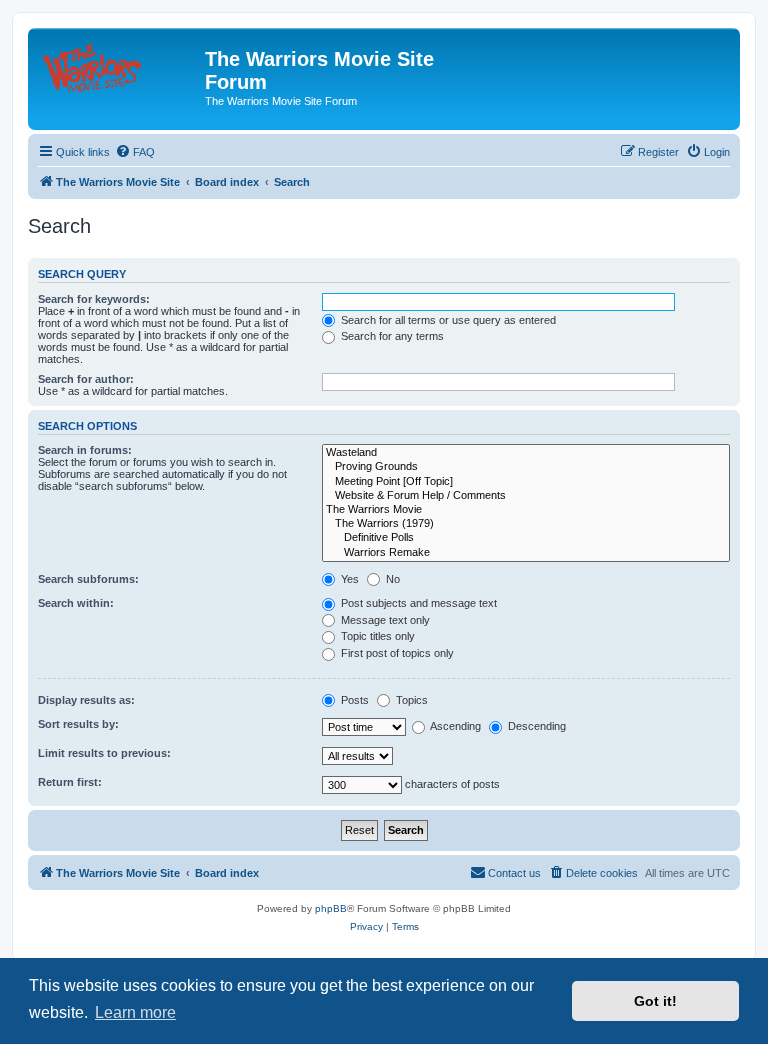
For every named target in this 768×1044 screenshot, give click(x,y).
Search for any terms (391, 336)
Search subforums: (88, 579)
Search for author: (86, 379)
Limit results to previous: (104, 753)
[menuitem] (135, 152)
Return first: (70, 782)
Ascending (454, 726)
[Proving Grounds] (526, 467)
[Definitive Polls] (526, 538)
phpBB (331, 908)
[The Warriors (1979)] (526, 524)
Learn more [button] (135, 1012)
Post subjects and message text (417, 603)
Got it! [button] (655, 1001)
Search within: (76, 603)
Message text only (384, 620)
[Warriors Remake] (526, 553)
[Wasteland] (526, 453)
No (391, 579)
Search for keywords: (94, 299)
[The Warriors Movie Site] (119, 65)
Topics (410, 700)
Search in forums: (85, 450)
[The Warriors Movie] (526, 510)
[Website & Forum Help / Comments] (526, 496)
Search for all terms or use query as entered (447, 320)
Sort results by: (78, 724)
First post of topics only (396, 653)
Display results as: (86, 700)
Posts (353, 700)
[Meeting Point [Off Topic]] (526, 482)
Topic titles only (376, 636)
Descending (535, 726)
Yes (348, 579)
